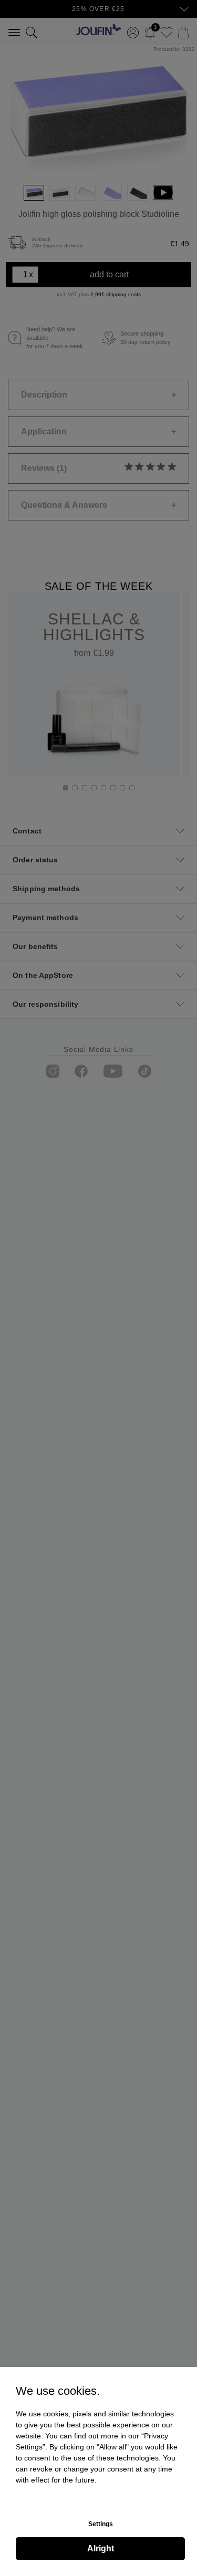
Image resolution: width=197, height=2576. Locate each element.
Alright (101, 2548)
